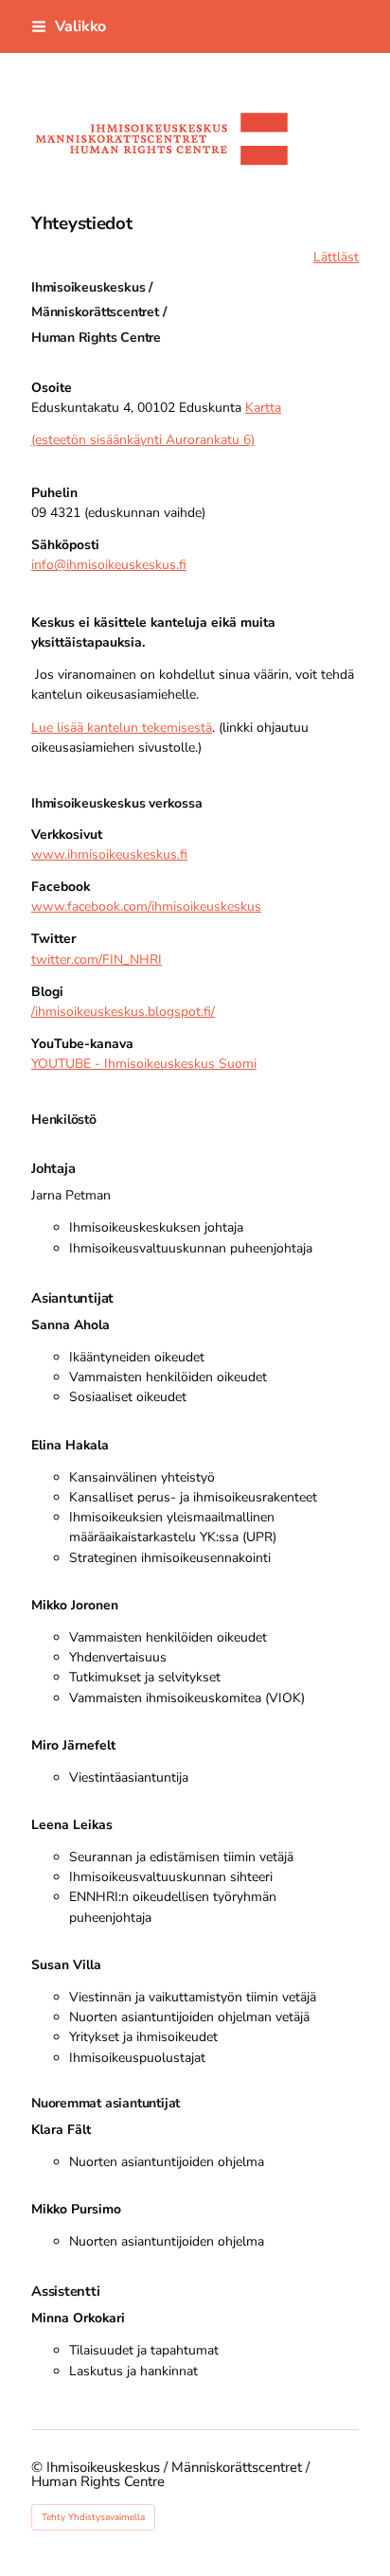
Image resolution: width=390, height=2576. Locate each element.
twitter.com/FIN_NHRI (97, 959)
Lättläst (336, 257)
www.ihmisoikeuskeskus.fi (109, 854)
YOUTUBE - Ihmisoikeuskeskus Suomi (144, 1064)
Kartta (263, 408)
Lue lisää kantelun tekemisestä (122, 728)
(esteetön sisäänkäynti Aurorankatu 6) (143, 440)
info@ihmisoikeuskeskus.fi (109, 565)
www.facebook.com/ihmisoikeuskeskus (146, 906)
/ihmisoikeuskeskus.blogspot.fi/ (123, 1012)
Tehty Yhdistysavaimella (93, 2517)
